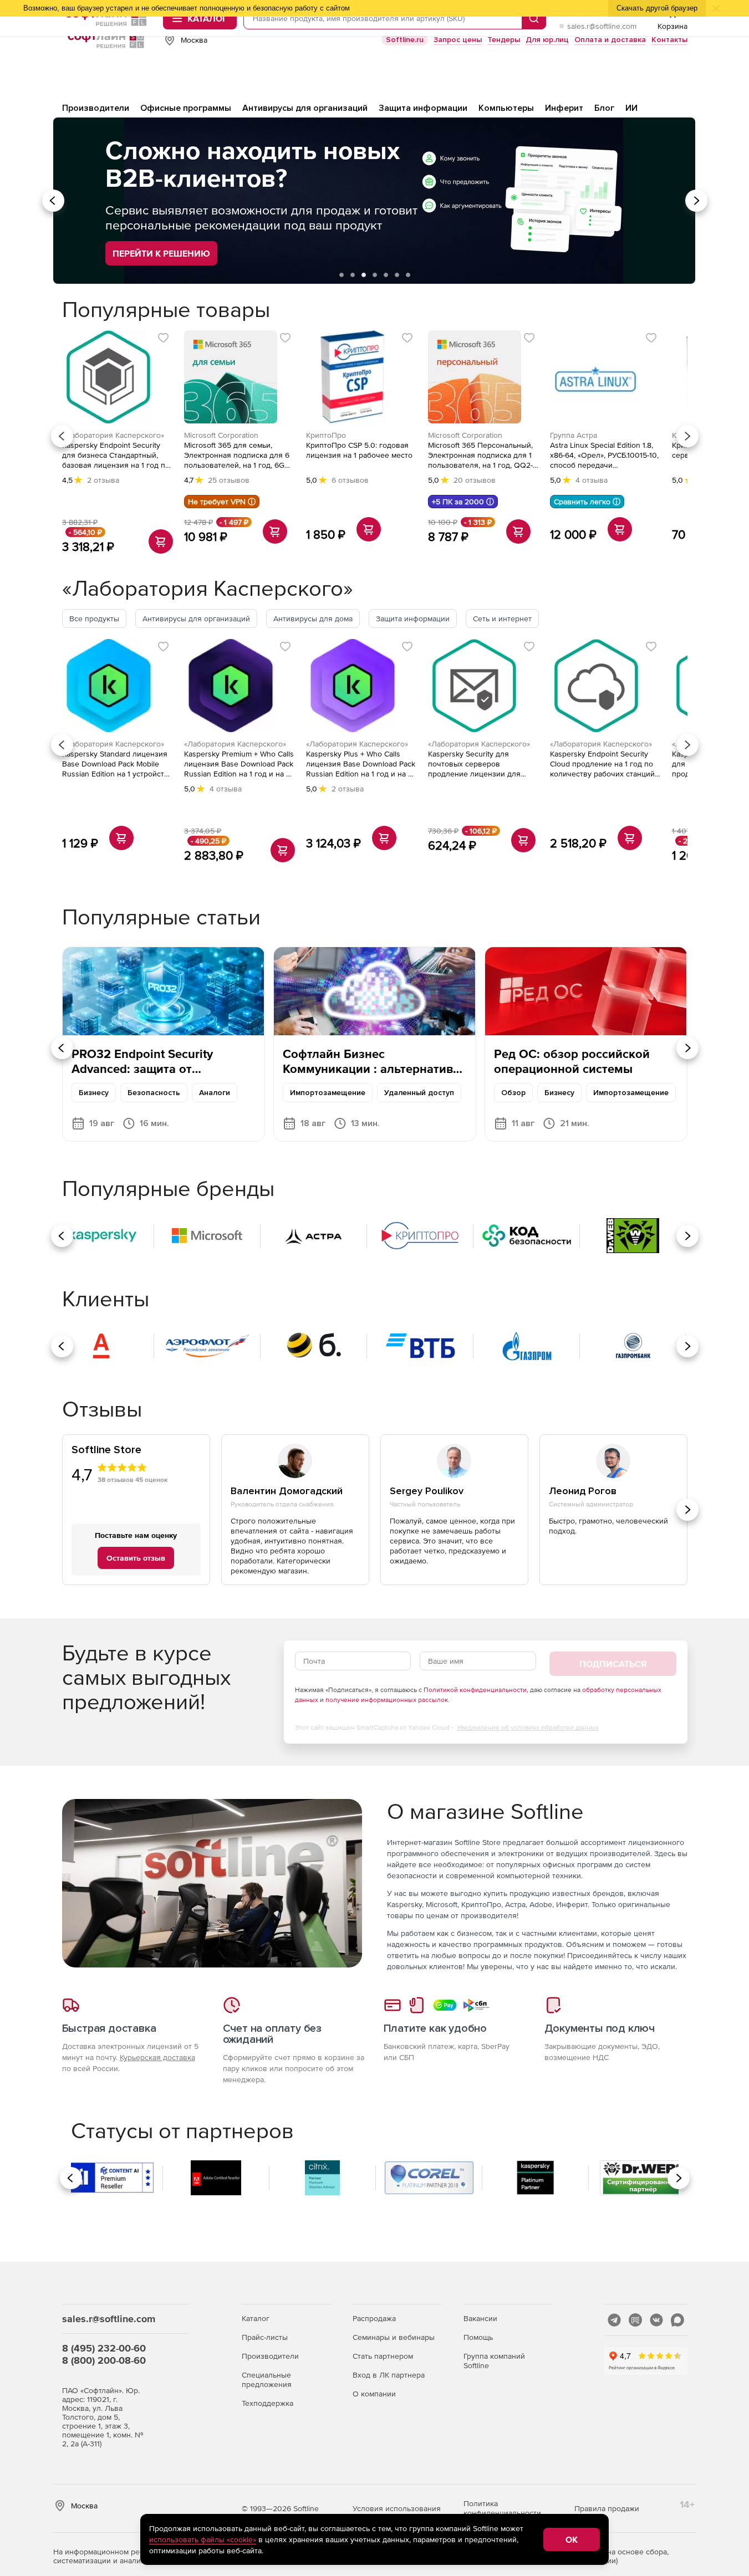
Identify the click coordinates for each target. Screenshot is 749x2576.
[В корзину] (161, 541)
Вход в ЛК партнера (389, 2375)
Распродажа (374, 2318)
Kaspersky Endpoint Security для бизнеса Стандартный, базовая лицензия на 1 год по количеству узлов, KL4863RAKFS (116, 455)
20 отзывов (475, 480)
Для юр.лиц (547, 40)
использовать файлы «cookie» (203, 2539)
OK (572, 2539)
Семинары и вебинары (394, 2337)
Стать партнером (383, 2356)
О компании (374, 2394)
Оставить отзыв (136, 1558)
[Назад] (62, 436)
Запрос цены (458, 40)
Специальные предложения (267, 2380)
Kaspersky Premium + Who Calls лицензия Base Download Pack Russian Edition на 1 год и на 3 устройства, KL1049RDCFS (239, 764)
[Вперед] (687, 436)
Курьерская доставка (157, 2057)
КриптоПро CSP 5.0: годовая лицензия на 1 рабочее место (359, 450)
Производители (270, 2356)
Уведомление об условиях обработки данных (528, 1727)
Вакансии (480, 2318)
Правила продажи (607, 2508)
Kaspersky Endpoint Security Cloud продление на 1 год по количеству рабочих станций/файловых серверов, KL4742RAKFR (603, 764)
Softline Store (106, 1450)
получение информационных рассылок (387, 1700)
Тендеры (504, 40)
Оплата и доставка (610, 40)
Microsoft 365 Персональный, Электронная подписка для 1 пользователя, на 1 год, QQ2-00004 (480, 455)
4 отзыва (592, 480)
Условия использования (397, 2508)
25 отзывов (229, 480)
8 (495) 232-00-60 (104, 2348)
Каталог (256, 2318)
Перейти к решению (161, 253)
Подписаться (613, 1664)
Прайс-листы (265, 2337)
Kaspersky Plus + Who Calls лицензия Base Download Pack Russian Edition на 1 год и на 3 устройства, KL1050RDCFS (361, 764)
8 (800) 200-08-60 (104, 2360)
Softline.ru (405, 40)
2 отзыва (103, 480)
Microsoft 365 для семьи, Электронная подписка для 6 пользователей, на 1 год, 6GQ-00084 (238, 455)
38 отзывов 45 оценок (133, 1480)
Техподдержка (267, 2403)
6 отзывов (350, 480)
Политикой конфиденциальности (475, 1690)
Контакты (669, 40)
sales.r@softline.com (602, 26)
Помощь (478, 2337)
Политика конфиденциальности (502, 2508)
